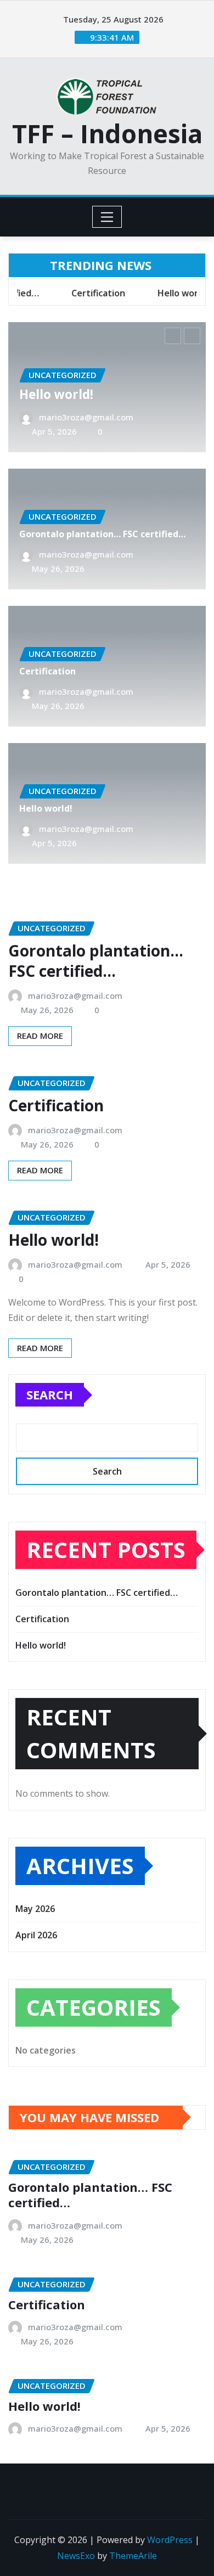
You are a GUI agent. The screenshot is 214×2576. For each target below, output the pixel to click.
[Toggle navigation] (107, 217)
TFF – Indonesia (107, 133)
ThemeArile (133, 2556)
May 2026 (35, 1909)
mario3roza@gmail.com (86, 417)
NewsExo (76, 2556)
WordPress (170, 2540)
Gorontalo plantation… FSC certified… (102, 534)
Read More (40, 1036)
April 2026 (36, 1935)
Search (50, 1394)
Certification (47, 671)
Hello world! (56, 394)
